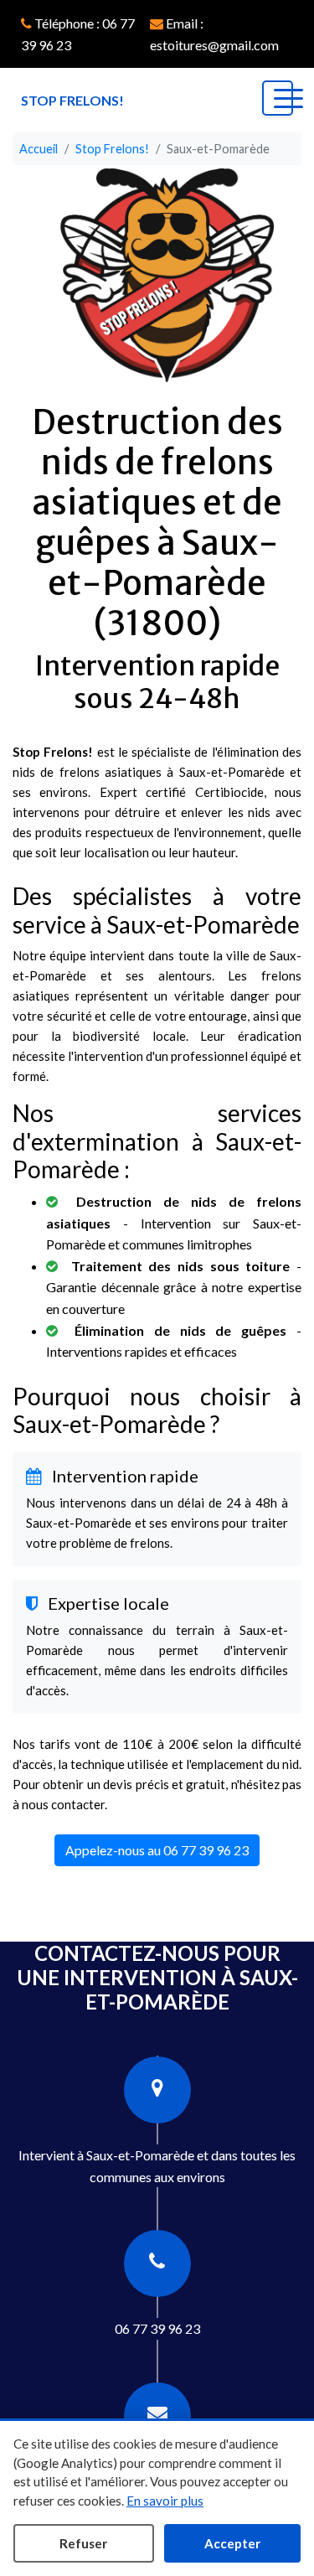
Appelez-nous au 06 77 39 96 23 (157, 1850)
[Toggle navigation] (278, 98)
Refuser (83, 2543)
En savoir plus (165, 2501)
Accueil (39, 149)
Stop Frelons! (112, 149)
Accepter (232, 2543)
